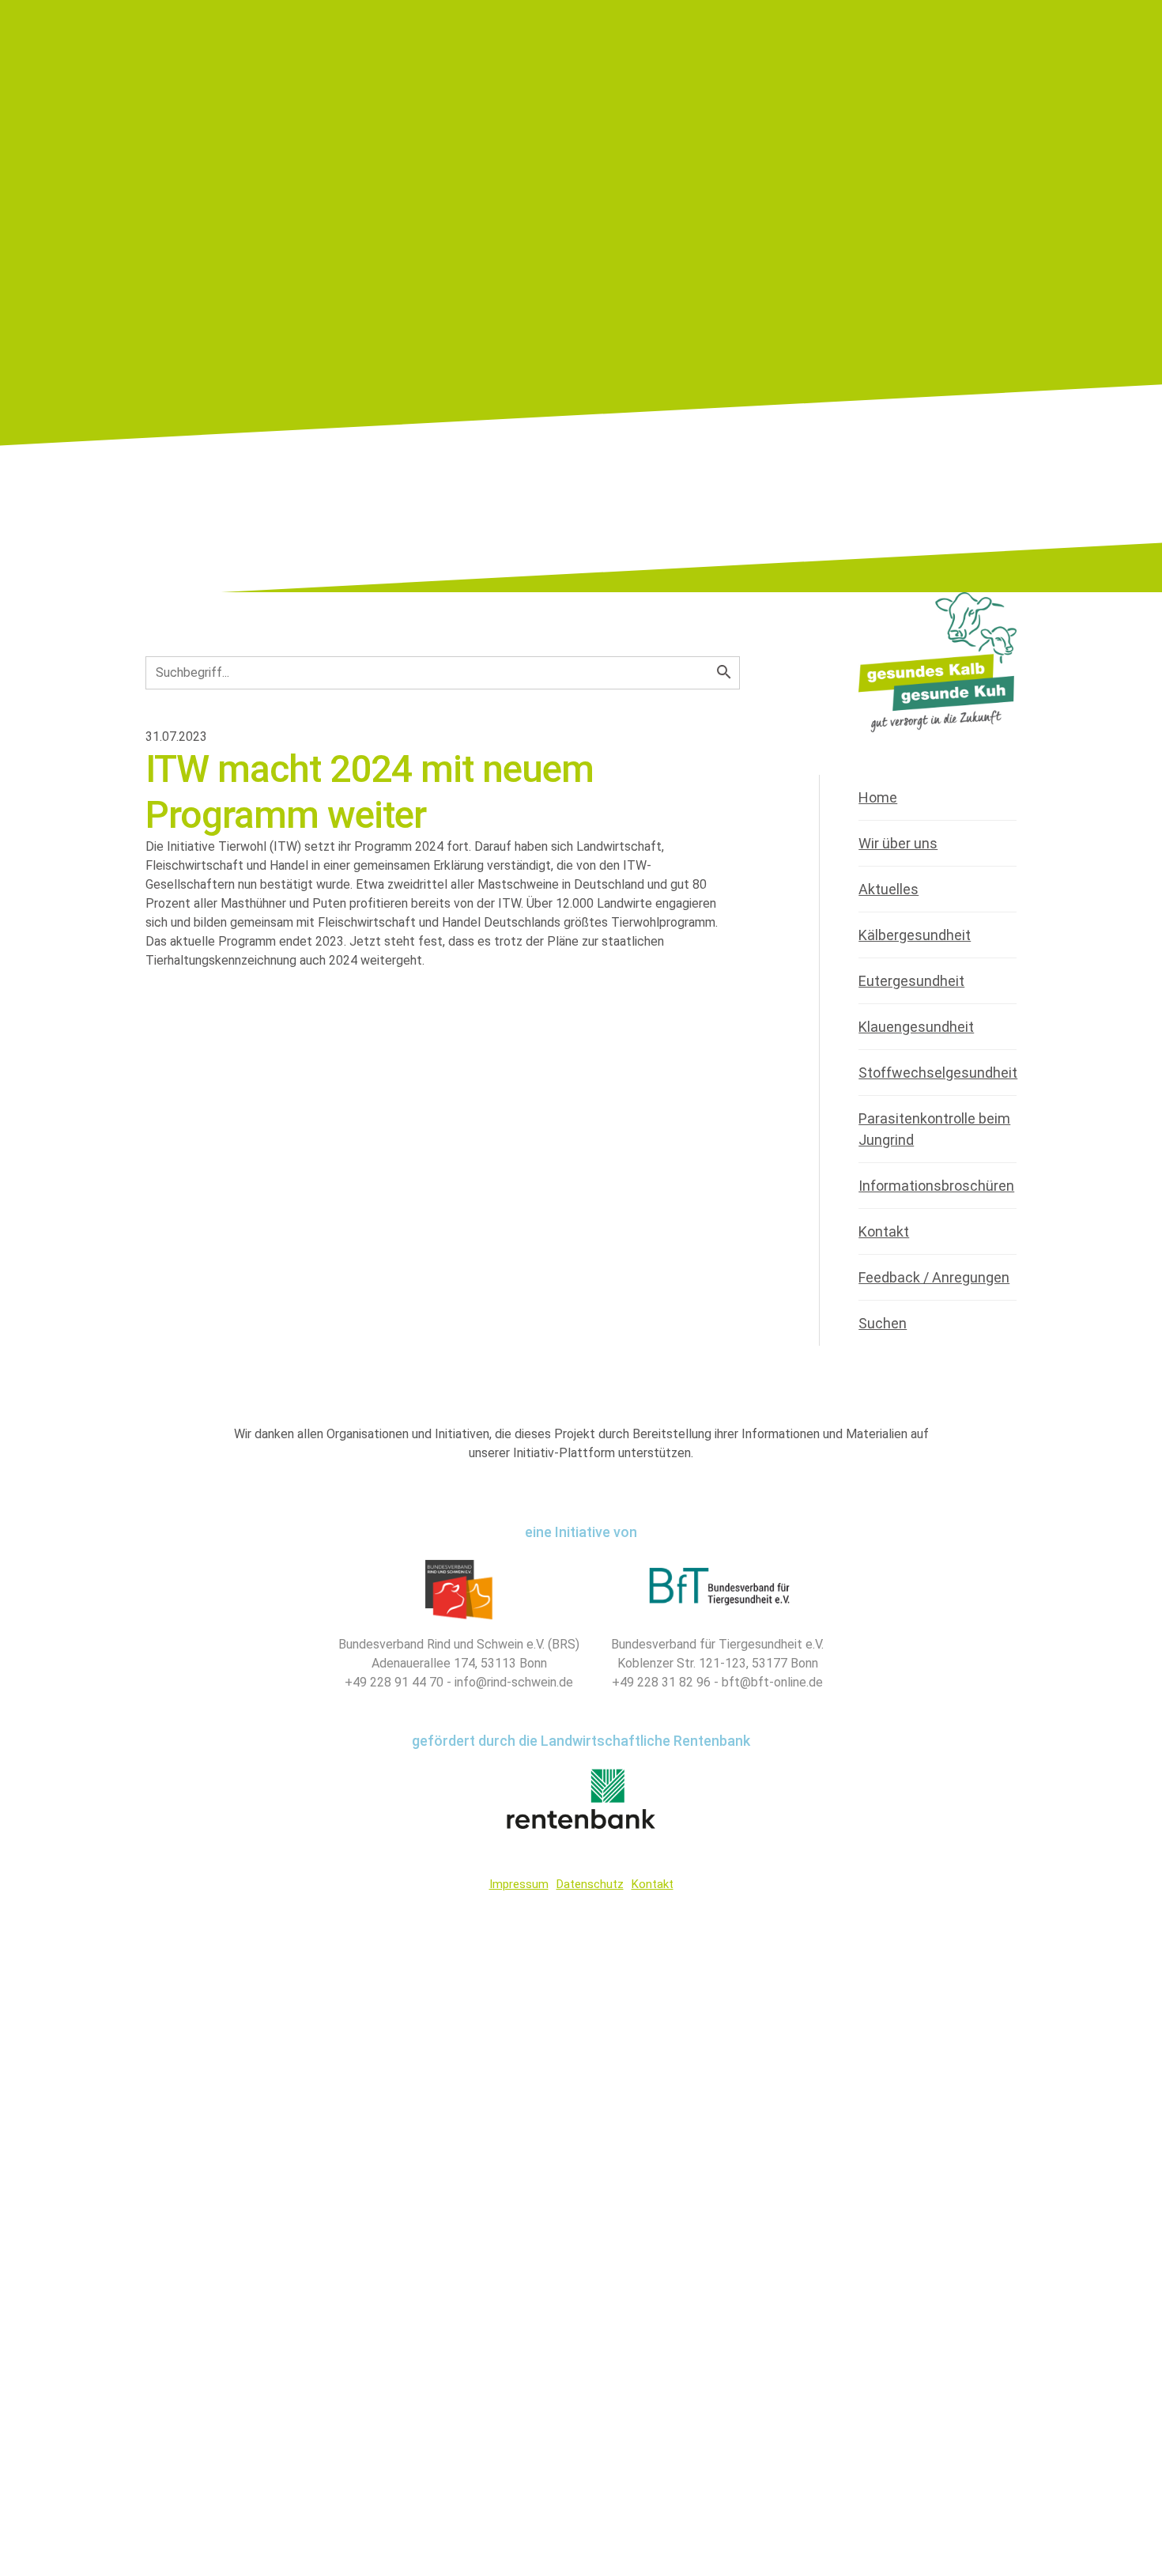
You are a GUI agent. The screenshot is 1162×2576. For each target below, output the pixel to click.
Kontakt (884, 1231)
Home (878, 797)
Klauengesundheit (916, 1027)
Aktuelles (888, 889)
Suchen (883, 1323)
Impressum (519, 1884)
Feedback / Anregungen (934, 1277)
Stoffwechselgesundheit (938, 1073)
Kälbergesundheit (915, 935)
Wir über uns (898, 843)
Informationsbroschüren (936, 1186)
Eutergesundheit (911, 981)
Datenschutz (590, 1884)
